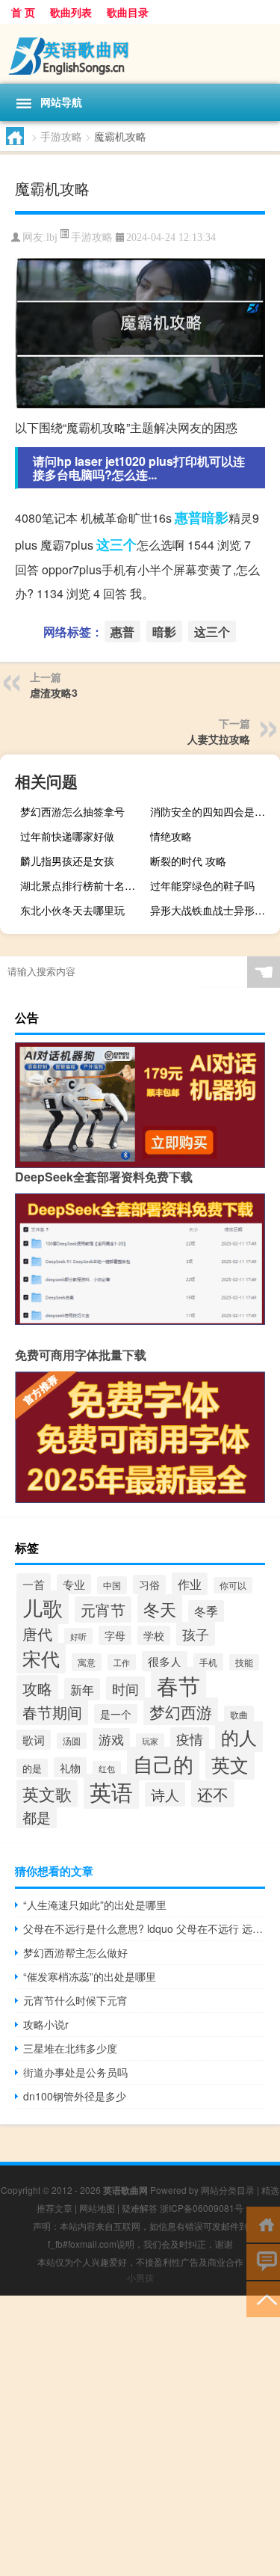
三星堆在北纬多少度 (70, 2048)
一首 (34, 1584)
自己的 (163, 1764)
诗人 (165, 1794)
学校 (154, 1635)
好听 (78, 1636)
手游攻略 (61, 136)
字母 (115, 1635)
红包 (107, 1769)
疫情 (190, 1739)
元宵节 (103, 1610)
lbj (52, 237)
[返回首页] (263, 2223)
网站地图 (97, 2208)
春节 (178, 1685)
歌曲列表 (71, 12)
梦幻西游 (181, 1711)
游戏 (111, 1739)
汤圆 (72, 1741)
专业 (74, 1584)
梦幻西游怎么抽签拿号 (72, 811)
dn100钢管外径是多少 (75, 2096)
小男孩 (140, 2277)
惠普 (188, 517)
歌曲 (239, 1715)
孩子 (196, 1634)
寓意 (87, 1662)
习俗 (149, 1584)
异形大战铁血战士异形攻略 (213, 910)
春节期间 (52, 1712)
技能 (244, 1662)
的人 (239, 1737)
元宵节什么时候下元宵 (75, 2000)
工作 (122, 1662)
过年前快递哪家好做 (67, 836)
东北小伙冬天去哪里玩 (72, 910)
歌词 (34, 1740)
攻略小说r (46, 2024)
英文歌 (47, 1793)
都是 (37, 1817)
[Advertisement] (140, 2436)
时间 (125, 1688)
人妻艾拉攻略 (219, 739)
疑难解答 (140, 2208)
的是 (32, 1768)
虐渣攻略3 (54, 692)
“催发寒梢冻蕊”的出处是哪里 (90, 1976)
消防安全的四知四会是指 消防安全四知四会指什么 (213, 811)
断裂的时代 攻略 (188, 861)
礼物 (70, 1767)
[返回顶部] (263, 2298)
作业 (190, 1584)
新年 (82, 1689)
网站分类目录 (228, 2190)
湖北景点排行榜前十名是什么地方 (83, 885)
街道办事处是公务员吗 (75, 2072)
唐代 (37, 1633)
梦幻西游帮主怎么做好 (75, 1952)
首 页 (23, 12)
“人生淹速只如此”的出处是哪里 (95, 1905)
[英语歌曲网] (140, 54)
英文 (230, 1764)
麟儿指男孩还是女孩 (67, 861)
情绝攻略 (171, 836)
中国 (112, 1585)
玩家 (150, 1741)
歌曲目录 (128, 12)
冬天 (160, 1608)
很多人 (165, 1661)
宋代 (41, 1658)
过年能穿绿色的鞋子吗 (202, 885)
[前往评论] (263, 2261)
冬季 (206, 1611)
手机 (208, 1662)
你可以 (233, 1585)
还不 (213, 1794)
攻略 (37, 1688)
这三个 (116, 544)
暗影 (215, 517)
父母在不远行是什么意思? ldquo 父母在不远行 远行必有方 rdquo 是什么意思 (144, 1928)
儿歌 (43, 1607)
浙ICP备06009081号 (202, 2208)
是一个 (116, 1714)
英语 (111, 1791)
